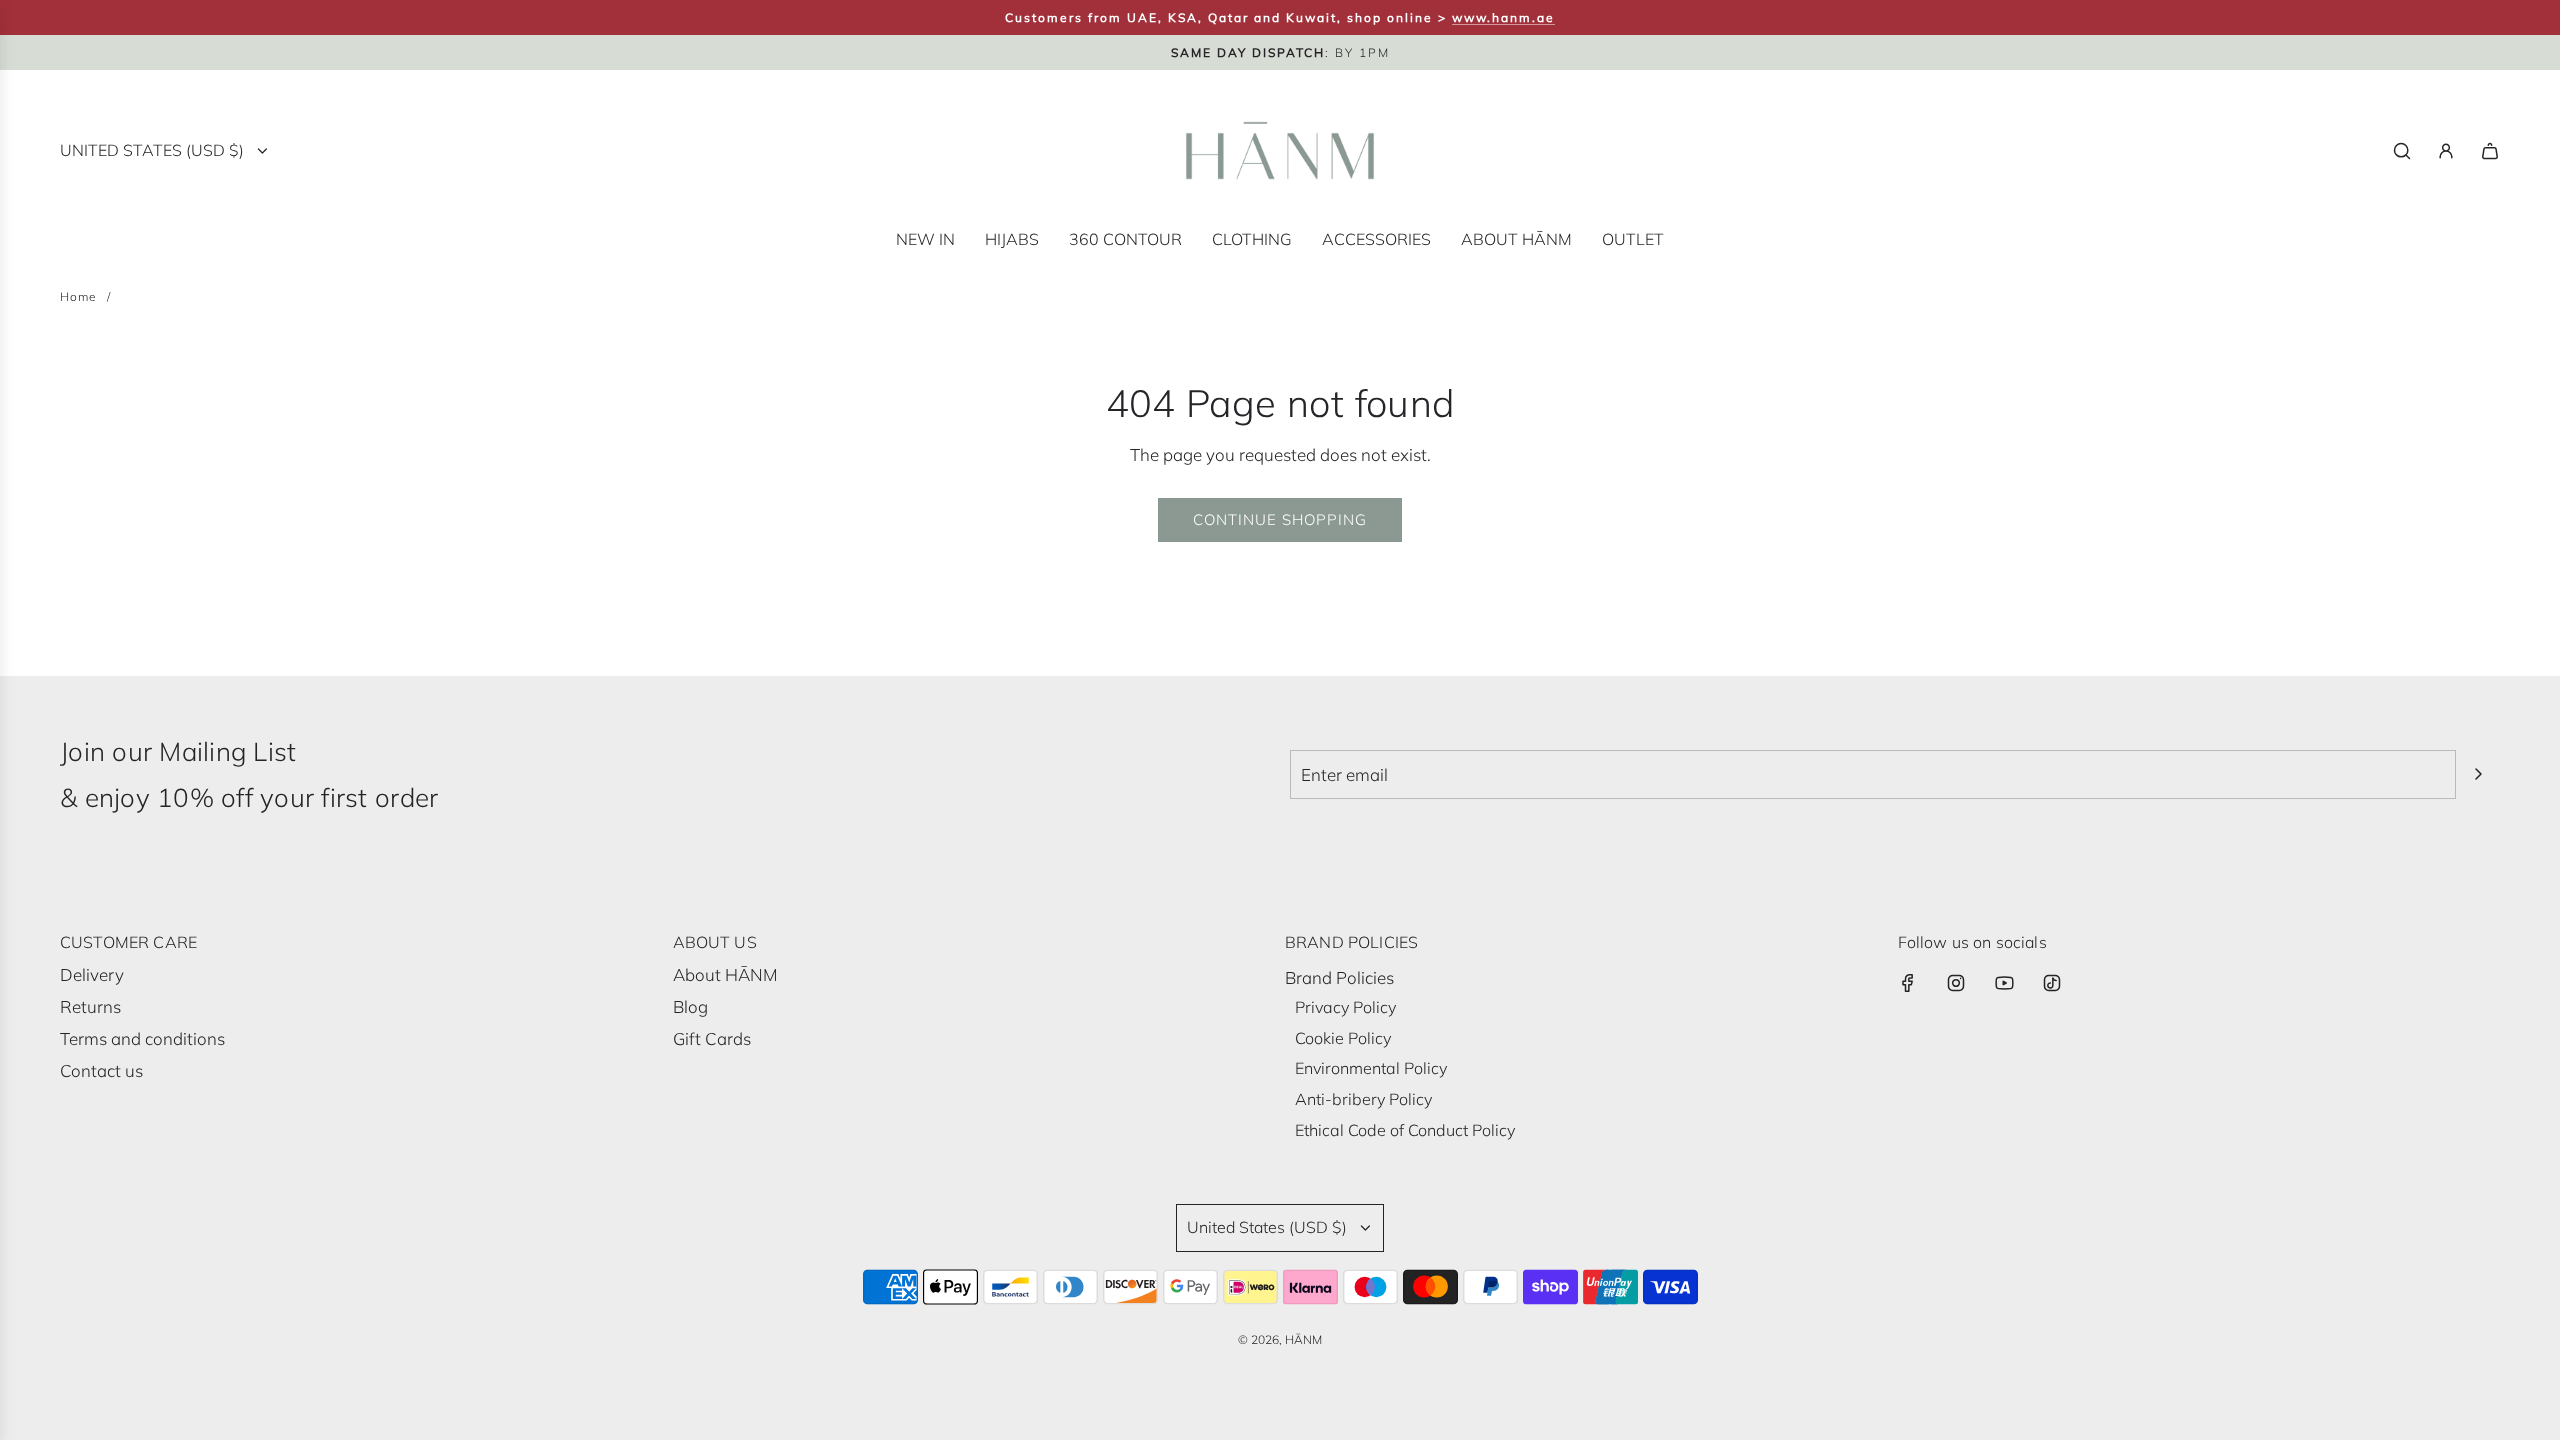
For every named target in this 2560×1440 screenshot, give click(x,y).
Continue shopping (1280, 519)
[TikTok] (2052, 983)
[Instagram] (1956, 983)
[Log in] (2446, 151)
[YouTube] (2004, 983)
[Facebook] (1908, 983)
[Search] (2402, 151)
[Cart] (2490, 151)
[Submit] (2478, 774)
